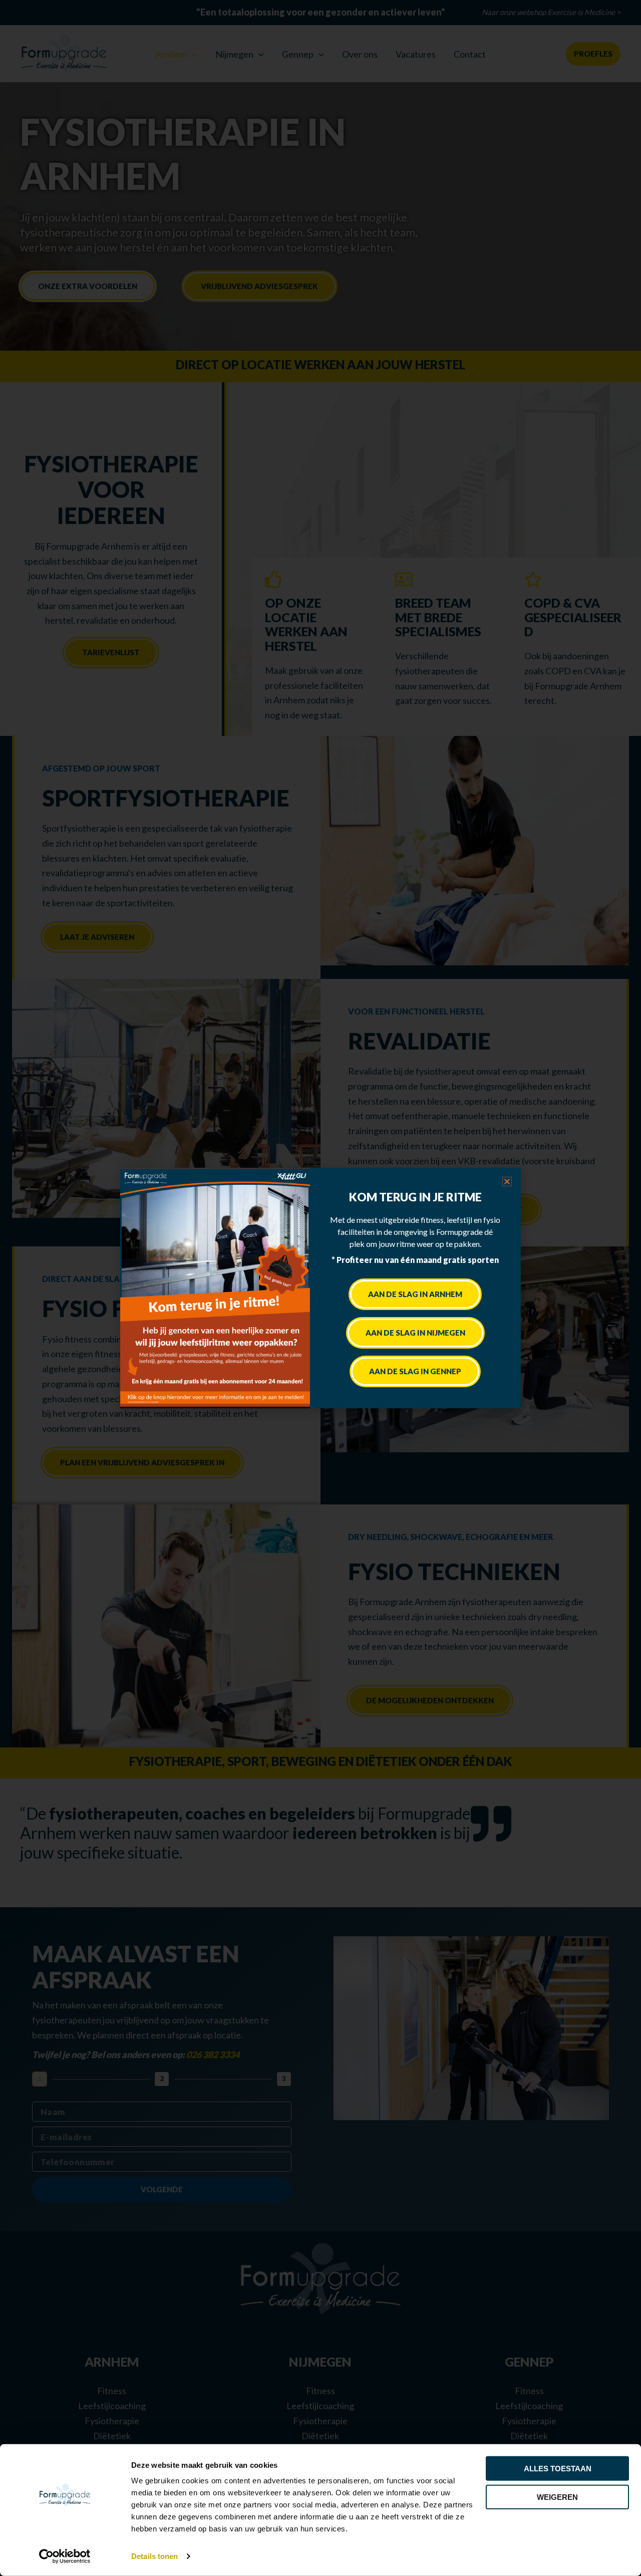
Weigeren (557, 2497)
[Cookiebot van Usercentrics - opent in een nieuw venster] (65, 2556)
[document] (320, 1288)
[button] (507, 1182)
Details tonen (154, 2556)
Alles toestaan (558, 2469)
